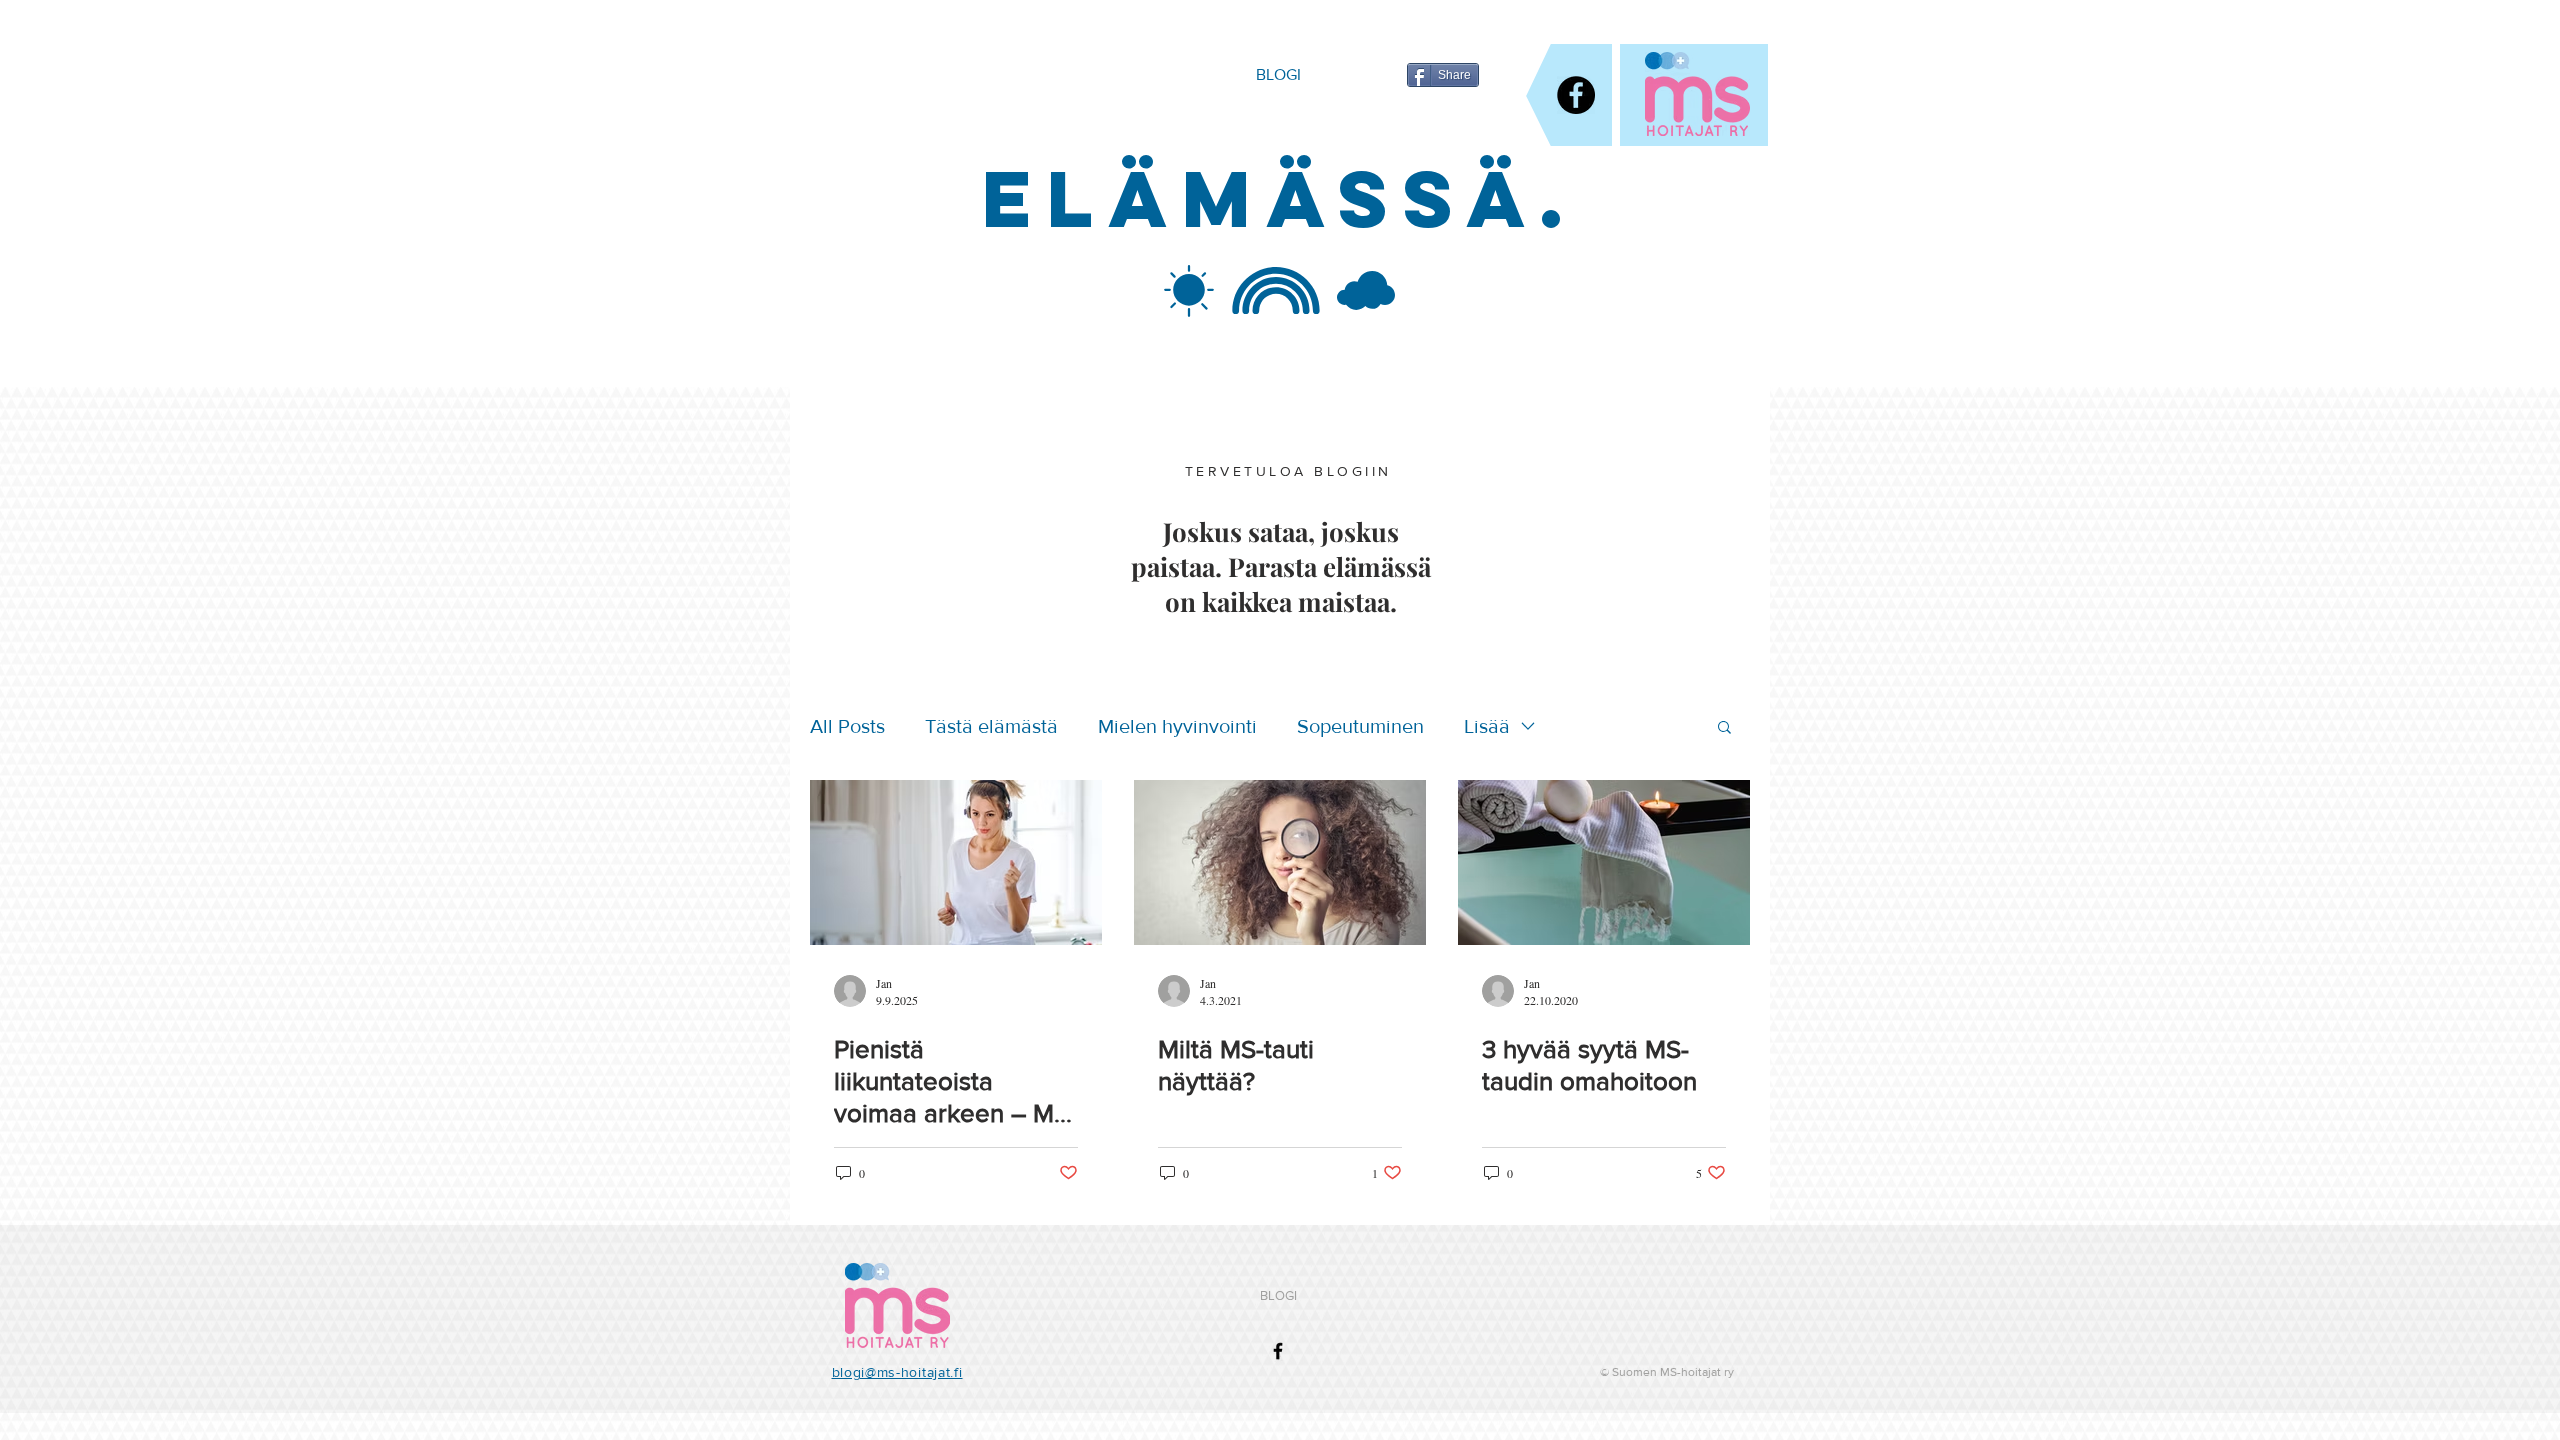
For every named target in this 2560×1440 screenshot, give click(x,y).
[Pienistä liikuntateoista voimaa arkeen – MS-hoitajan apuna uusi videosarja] (956, 862)
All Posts (847, 726)
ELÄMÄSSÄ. (1280, 198)
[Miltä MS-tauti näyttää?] (1280, 862)
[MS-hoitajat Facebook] (1576, 95)
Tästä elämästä (991, 726)
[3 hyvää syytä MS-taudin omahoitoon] (1604, 862)
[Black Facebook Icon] (1278, 1351)
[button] (1724, 728)
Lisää (1487, 726)
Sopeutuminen (1360, 726)
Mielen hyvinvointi (1177, 726)
